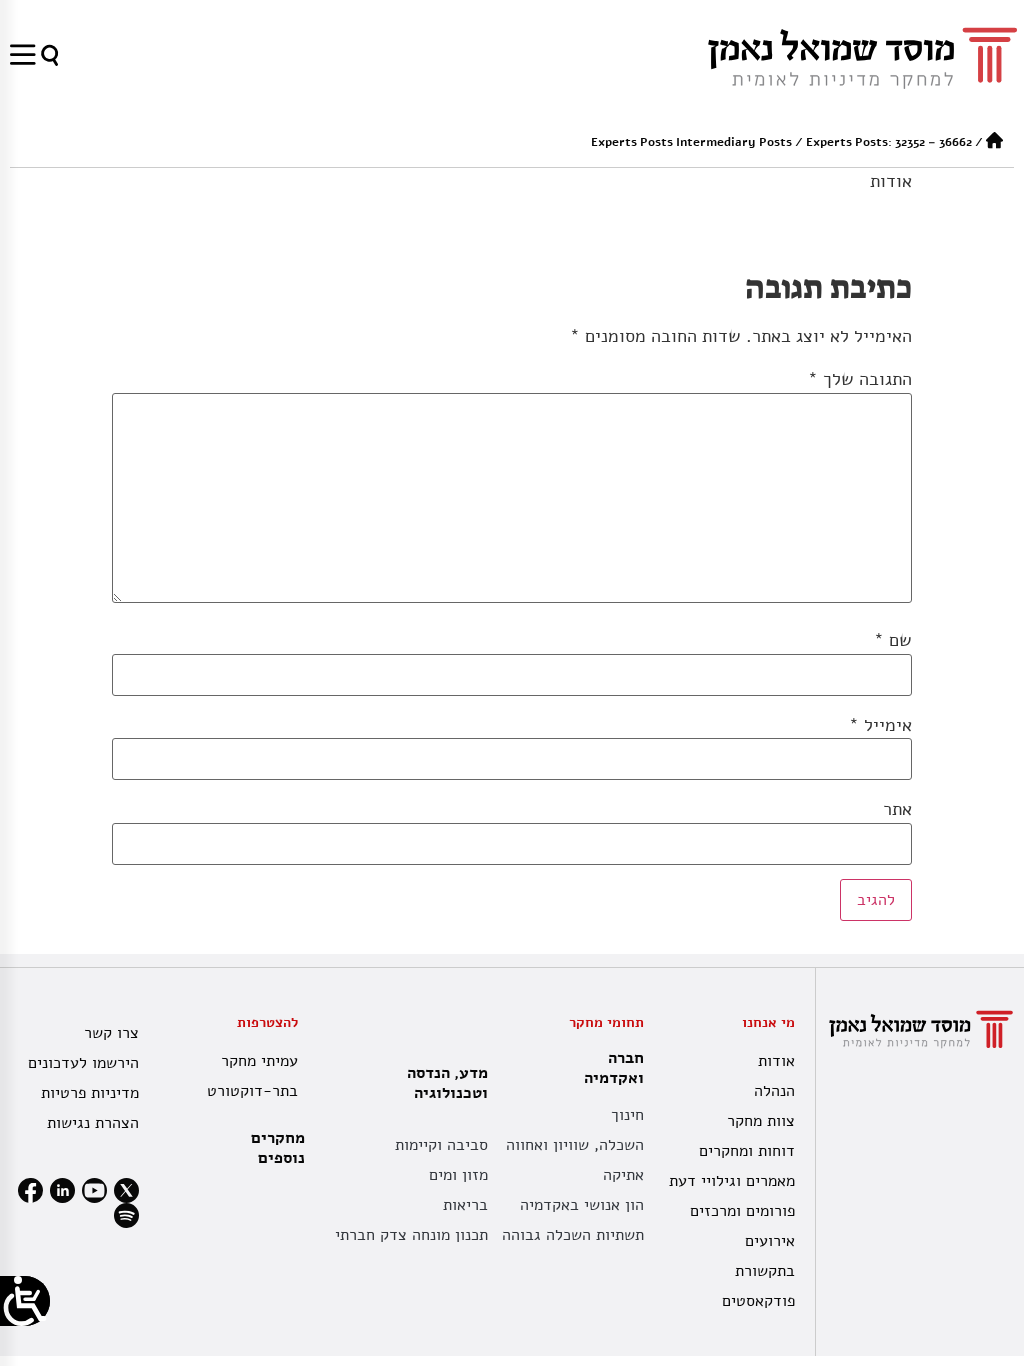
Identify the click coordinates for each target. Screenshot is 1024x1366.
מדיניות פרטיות (90, 1093)
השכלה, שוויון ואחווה (575, 1145)
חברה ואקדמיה (614, 1068)
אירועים (770, 1241)
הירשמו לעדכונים (83, 1063)
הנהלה (774, 1091)
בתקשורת (765, 1271)
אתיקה (623, 1175)
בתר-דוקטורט (252, 1091)
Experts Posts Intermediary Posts (691, 142)
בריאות (465, 1205)
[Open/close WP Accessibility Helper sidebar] (25, 1301)
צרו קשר (111, 1033)
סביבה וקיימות (441, 1145)
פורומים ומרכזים (742, 1211)
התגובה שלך (860, 379)
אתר (897, 809)
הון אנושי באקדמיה (582, 1205)
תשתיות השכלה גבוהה (573, 1235)
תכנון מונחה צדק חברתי (411, 1235)
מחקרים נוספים (278, 1148)
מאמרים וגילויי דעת (732, 1181)
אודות (891, 181)
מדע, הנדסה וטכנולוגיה (447, 1083)
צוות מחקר (761, 1121)
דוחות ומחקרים (747, 1151)
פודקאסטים (758, 1301)
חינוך (627, 1115)
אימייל (880, 725)
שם (893, 640)
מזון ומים (458, 1175)
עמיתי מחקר (259, 1061)
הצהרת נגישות (93, 1123)
